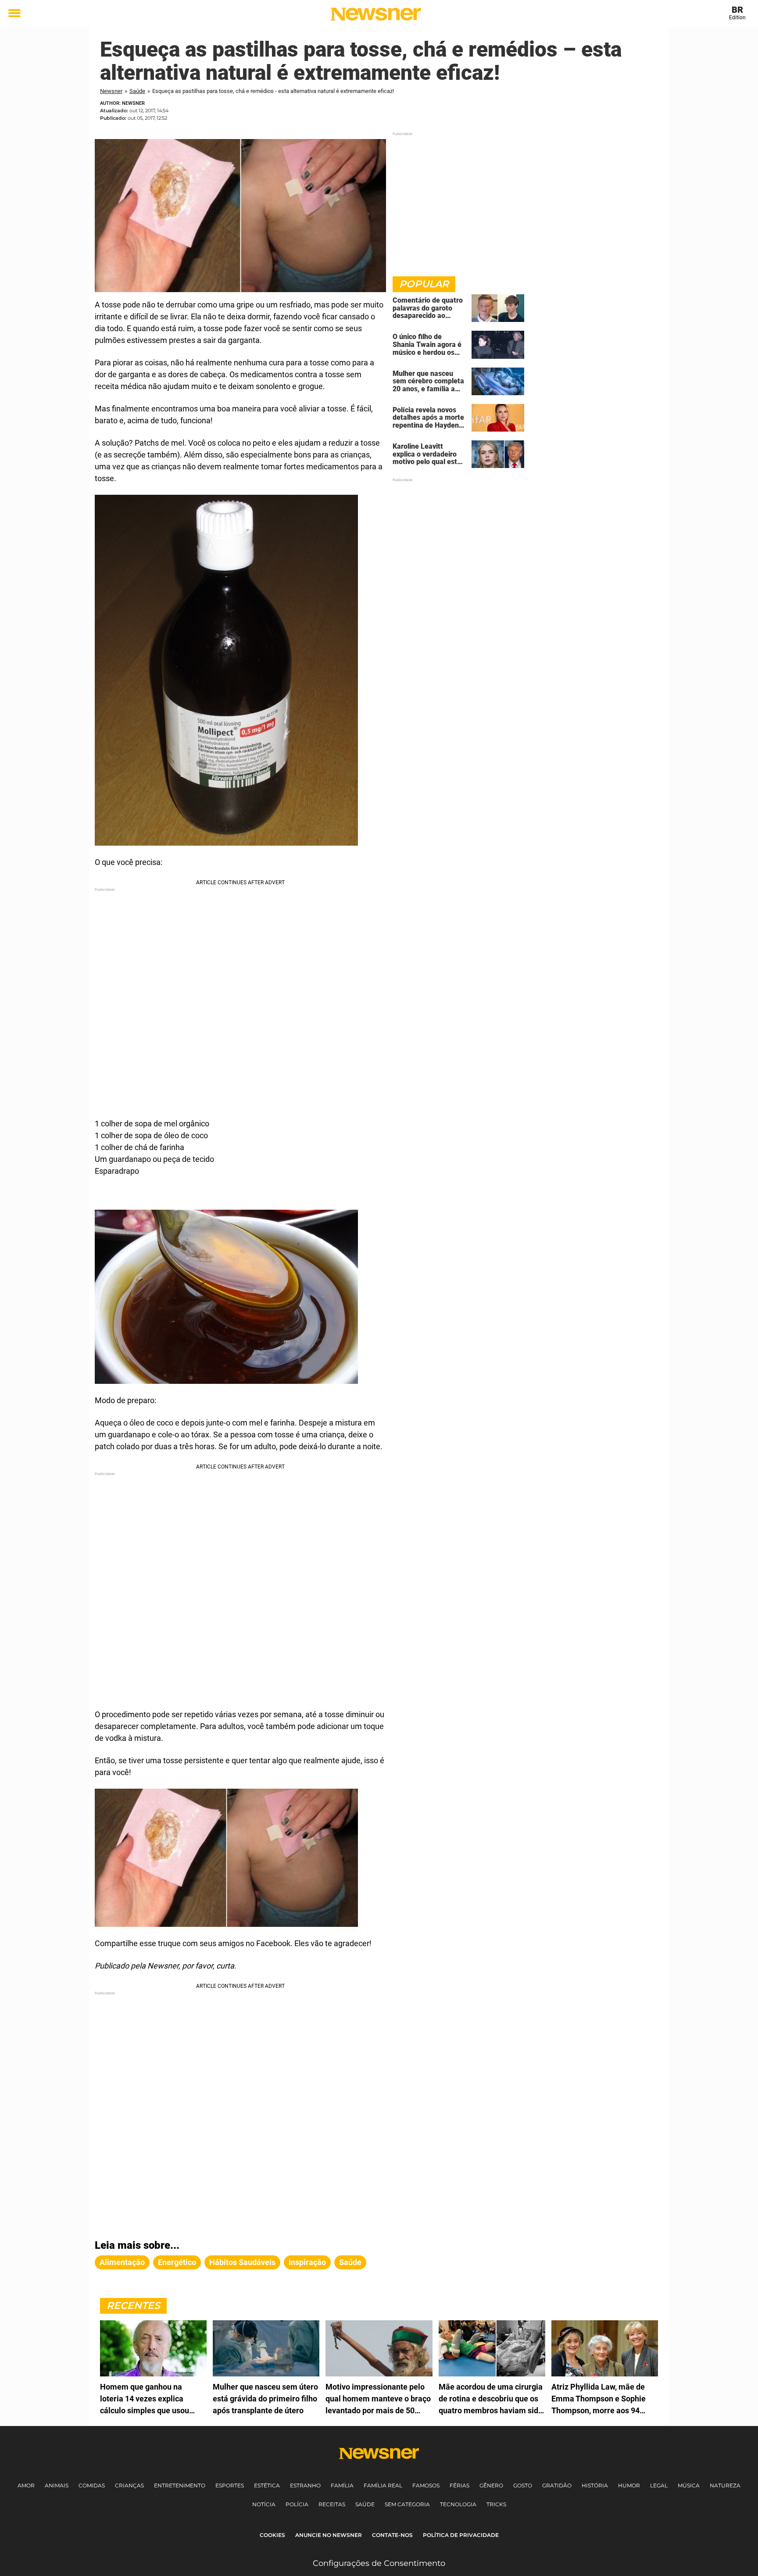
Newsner (111, 91)
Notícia (264, 2504)
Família (342, 2485)
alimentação (122, 2262)
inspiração (307, 2262)
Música (689, 2485)
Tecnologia (458, 2504)
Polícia (297, 2504)
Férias (459, 2485)
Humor (629, 2485)
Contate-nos (392, 2535)
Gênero (491, 2485)
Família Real (383, 2485)
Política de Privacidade (461, 2535)
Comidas (92, 2485)
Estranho (305, 2485)
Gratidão (557, 2485)
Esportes (230, 2485)
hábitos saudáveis (242, 2262)
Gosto (523, 2485)
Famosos (426, 2485)
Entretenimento (180, 2485)
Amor (26, 2485)
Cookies (272, 2535)
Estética (267, 2485)
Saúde (137, 91)
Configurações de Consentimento (379, 2563)
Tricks (496, 2504)
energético (177, 2262)
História (595, 2485)
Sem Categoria (407, 2504)
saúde (350, 2262)
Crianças (129, 2485)
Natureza (725, 2485)
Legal (659, 2485)
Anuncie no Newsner (329, 2535)
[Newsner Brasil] (376, 14)
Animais (57, 2485)
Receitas (332, 2504)
